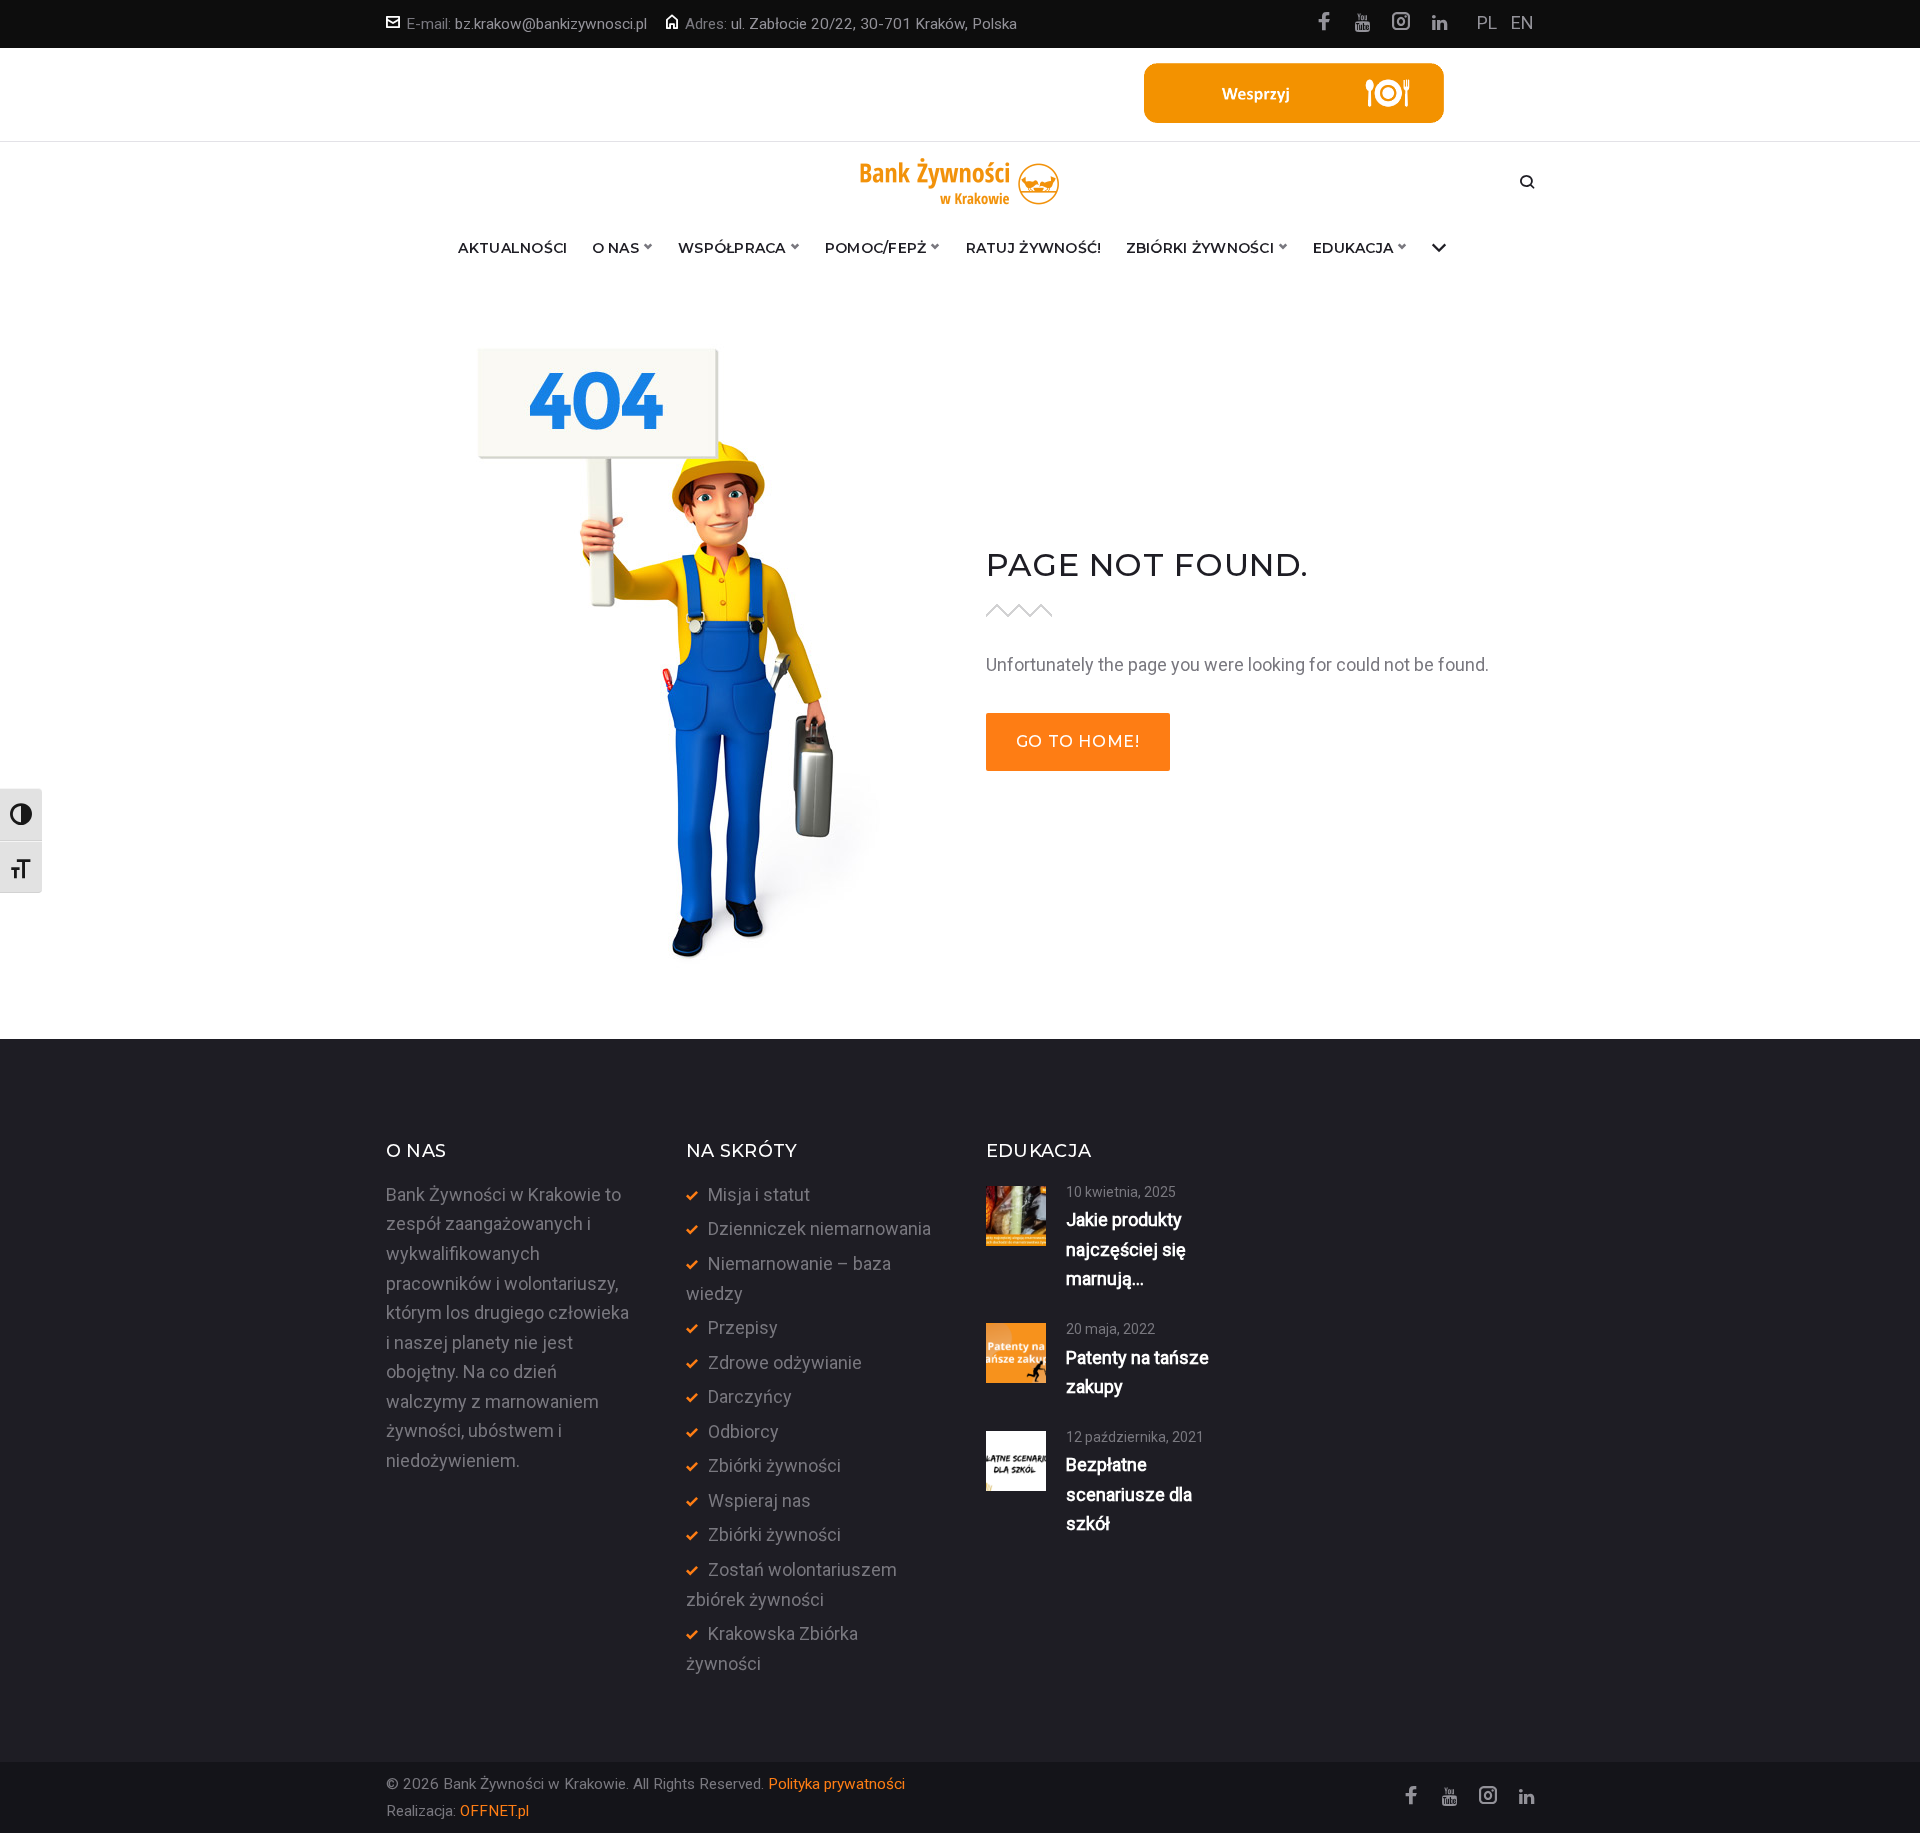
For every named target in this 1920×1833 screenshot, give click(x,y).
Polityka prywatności (836, 1784)
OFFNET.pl (494, 1811)
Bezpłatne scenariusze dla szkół (1129, 1494)
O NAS (615, 248)
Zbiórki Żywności (1200, 248)
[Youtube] (1362, 23)
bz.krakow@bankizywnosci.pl (551, 24)
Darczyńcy (750, 1396)
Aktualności (512, 248)
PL (1487, 22)
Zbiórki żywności (774, 1465)
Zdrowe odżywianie (785, 1362)
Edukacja (1353, 248)
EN (1522, 22)
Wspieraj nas (759, 1500)
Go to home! (1078, 741)
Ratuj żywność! (1034, 248)
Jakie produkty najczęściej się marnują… (1126, 1249)
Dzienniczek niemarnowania (819, 1228)
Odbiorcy (743, 1431)
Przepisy (743, 1327)
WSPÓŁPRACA (732, 248)
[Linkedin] (1439, 23)
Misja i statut (759, 1194)
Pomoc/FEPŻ (876, 248)
